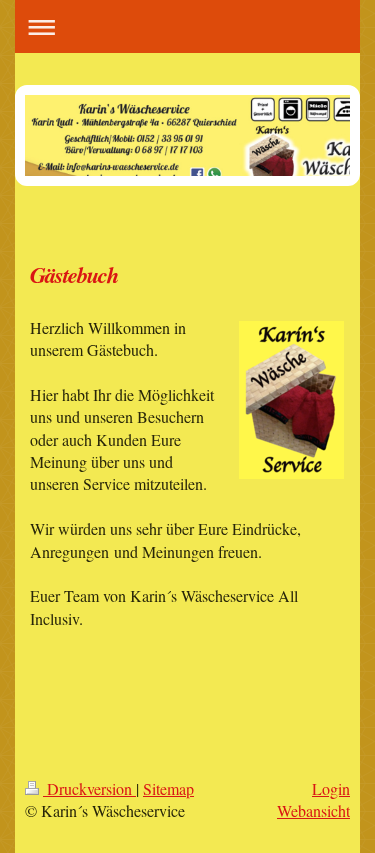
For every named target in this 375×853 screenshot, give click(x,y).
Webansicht (313, 810)
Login (331, 788)
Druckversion (89, 788)
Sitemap (168, 788)
